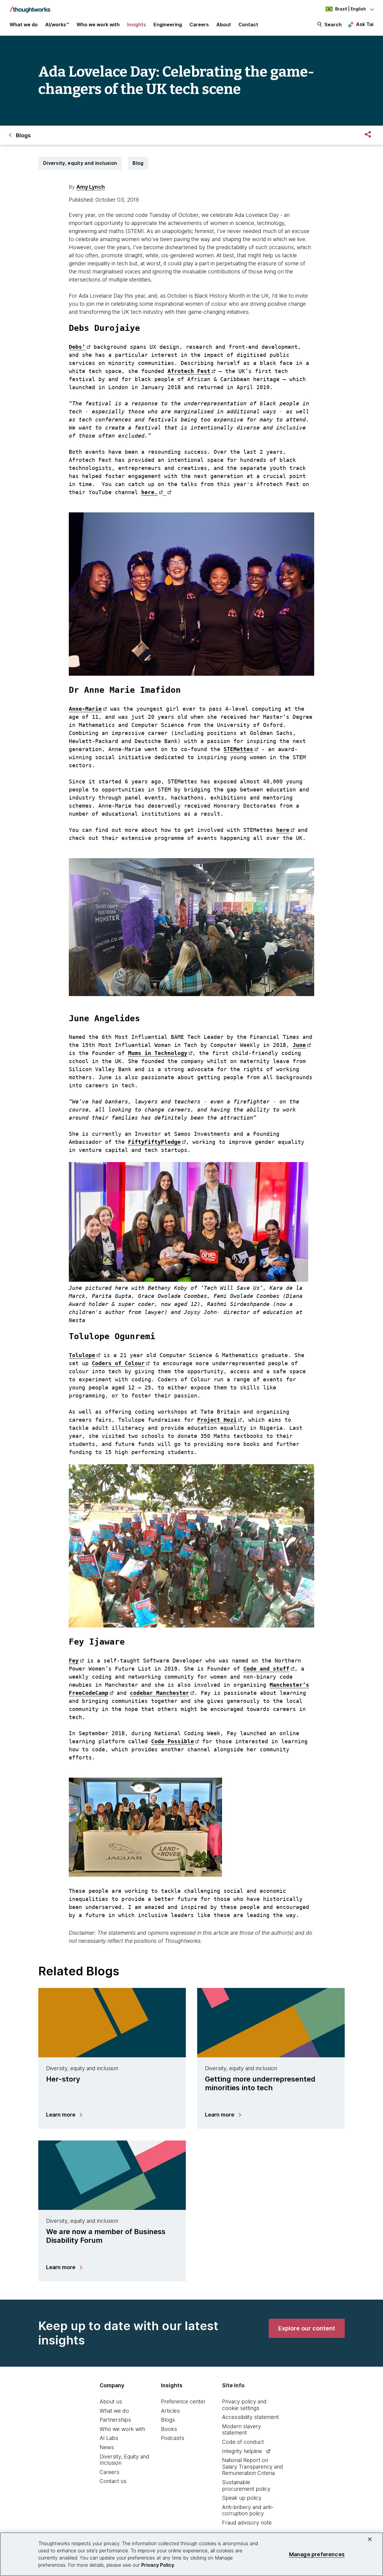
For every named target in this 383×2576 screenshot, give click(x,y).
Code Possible (172, 1741)
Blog (138, 163)
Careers (110, 2472)
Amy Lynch (91, 187)
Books (169, 2429)
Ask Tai (365, 24)
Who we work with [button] (98, 25)
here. (149, 492)
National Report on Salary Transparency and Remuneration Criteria (253, 2467)
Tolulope (82, 1355)
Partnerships (115, 2420)
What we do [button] (24, 25)
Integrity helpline (242, 2451)
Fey (74, 1661)
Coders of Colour (118, 1363)
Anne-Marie (85, 709)
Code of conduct (243, 2442)
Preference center (183, 2401)
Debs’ (77, 347)
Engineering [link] (168, 25)
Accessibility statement (250, 2417)
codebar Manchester (159, 1693)
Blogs (168, 2420)
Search (333, 25)
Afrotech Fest (189, 371)
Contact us (113, 2481)
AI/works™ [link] (57, 25)
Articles (170, 2411)
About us (111, 2401)
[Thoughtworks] (30, 7)
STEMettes (238, 749)
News (107, 2447)
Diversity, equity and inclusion (80, 163)
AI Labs (109, 2438)
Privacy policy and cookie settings (244, 2405)
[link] (307, 2328)
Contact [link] (248, 25)
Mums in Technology (158, 1053)
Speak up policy (242, 2498)
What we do (114, 2411)
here (283, 830)
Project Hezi (217, 1420)
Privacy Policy (158, 2565)
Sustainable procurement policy (246, 2486)
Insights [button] (137, 25)
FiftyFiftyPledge (154, 1142)
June (299, 1045)
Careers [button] (199, 25)
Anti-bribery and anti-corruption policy (248, 2510)
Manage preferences (317, 2554)
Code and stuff (266, 1669)
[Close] (370, 2539)
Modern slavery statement (241, 2430)
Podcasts (173, 2438)
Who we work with (122, 2429)
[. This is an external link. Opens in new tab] (167, 492)
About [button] (224, 25)
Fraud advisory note (247, 2523)
